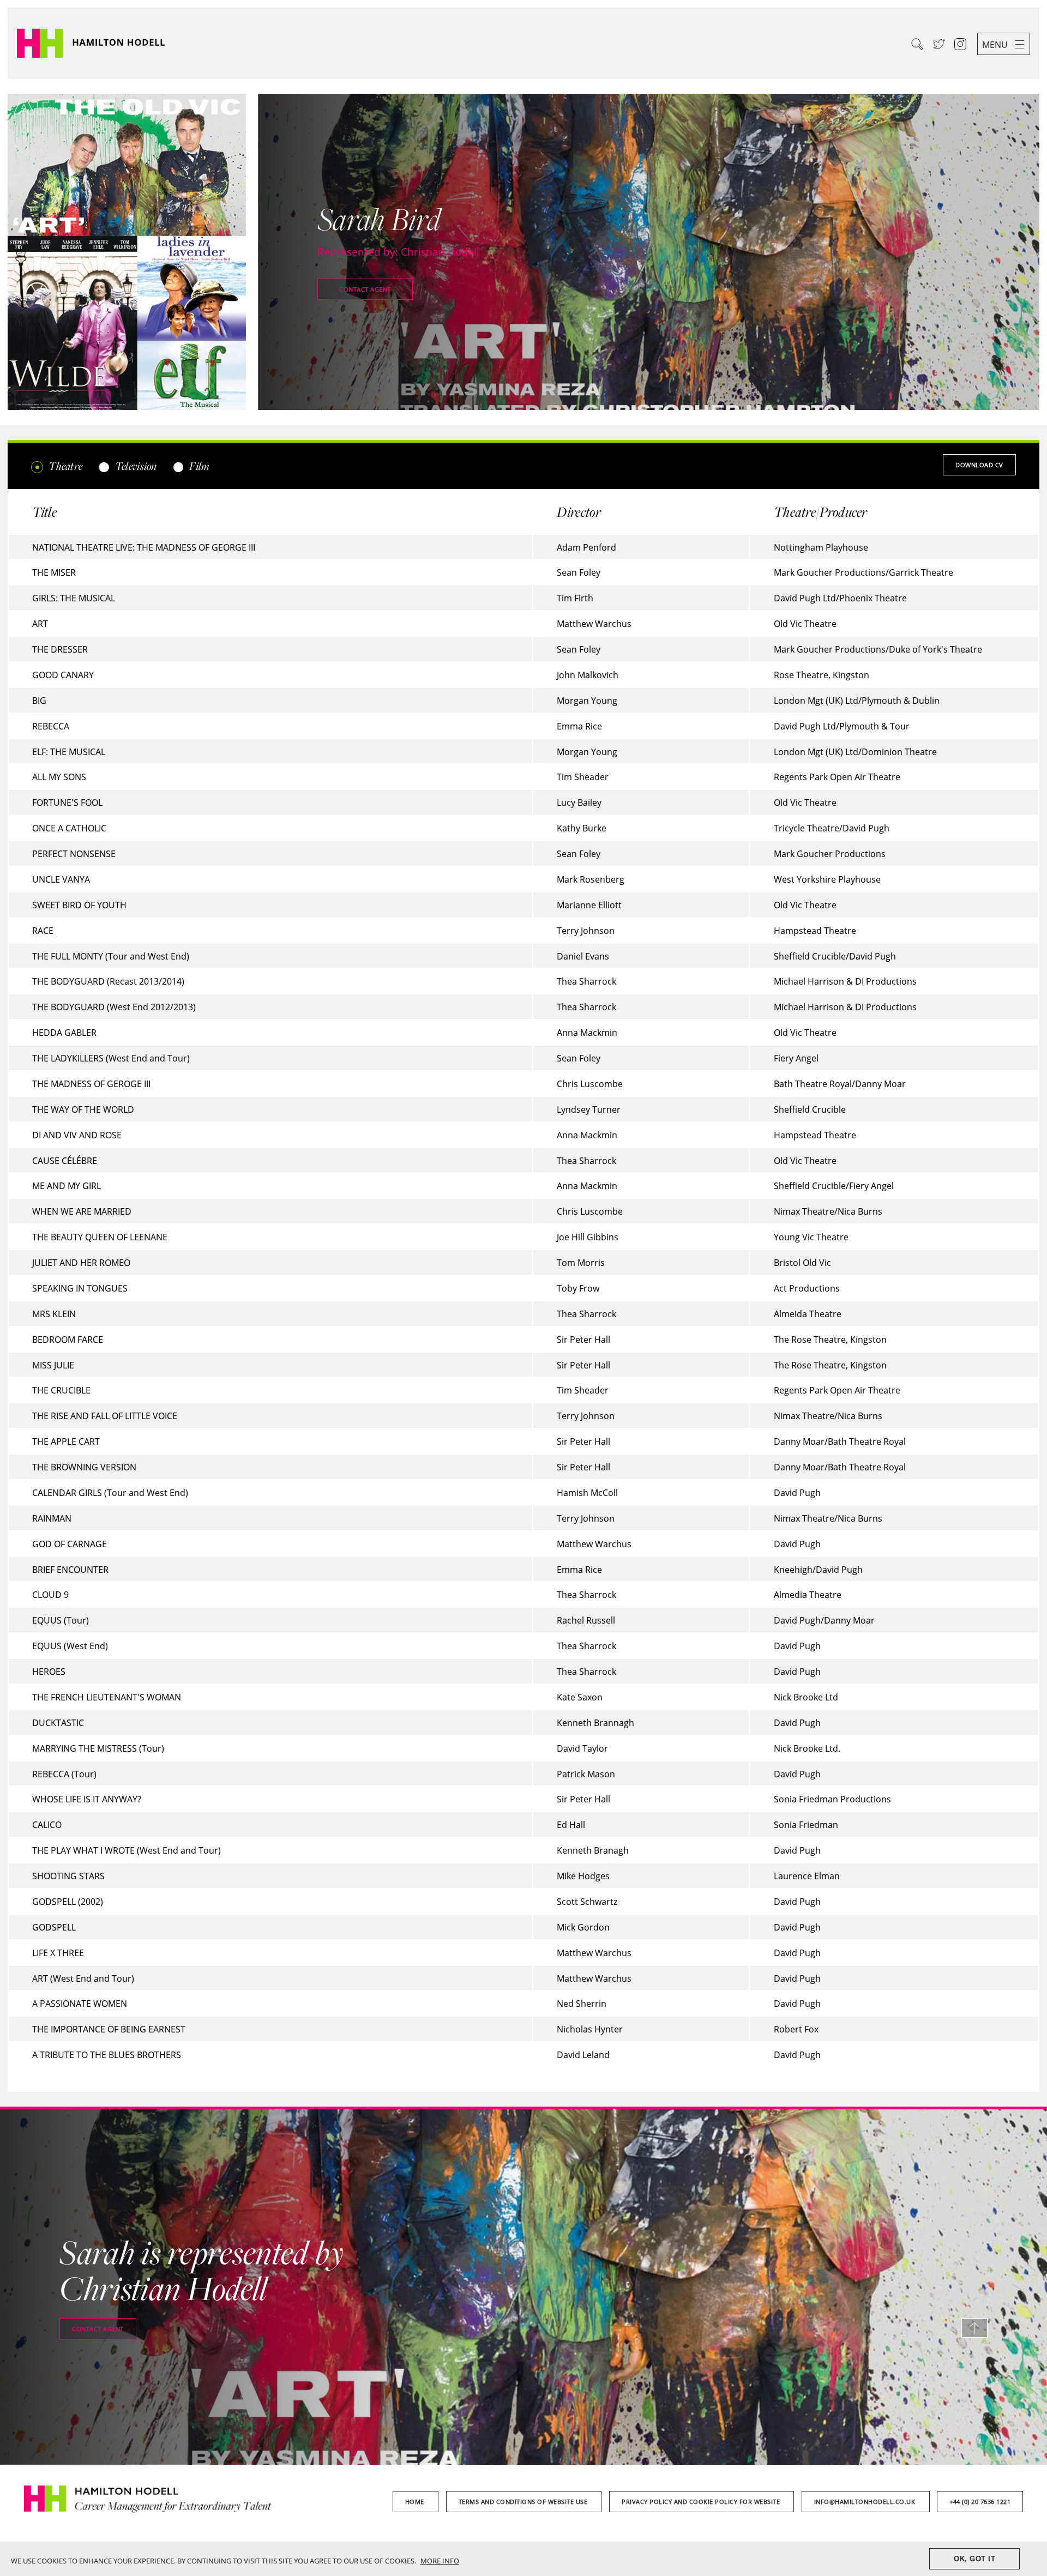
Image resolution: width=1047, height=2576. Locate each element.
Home (416, 2502)
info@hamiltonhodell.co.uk (866, 2502)
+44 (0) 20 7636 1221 (980, 2502)
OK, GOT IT (974, 2559)
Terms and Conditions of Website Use (524, 2502)
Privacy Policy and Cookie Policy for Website (702, 2502)
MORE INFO (440, 2561)
